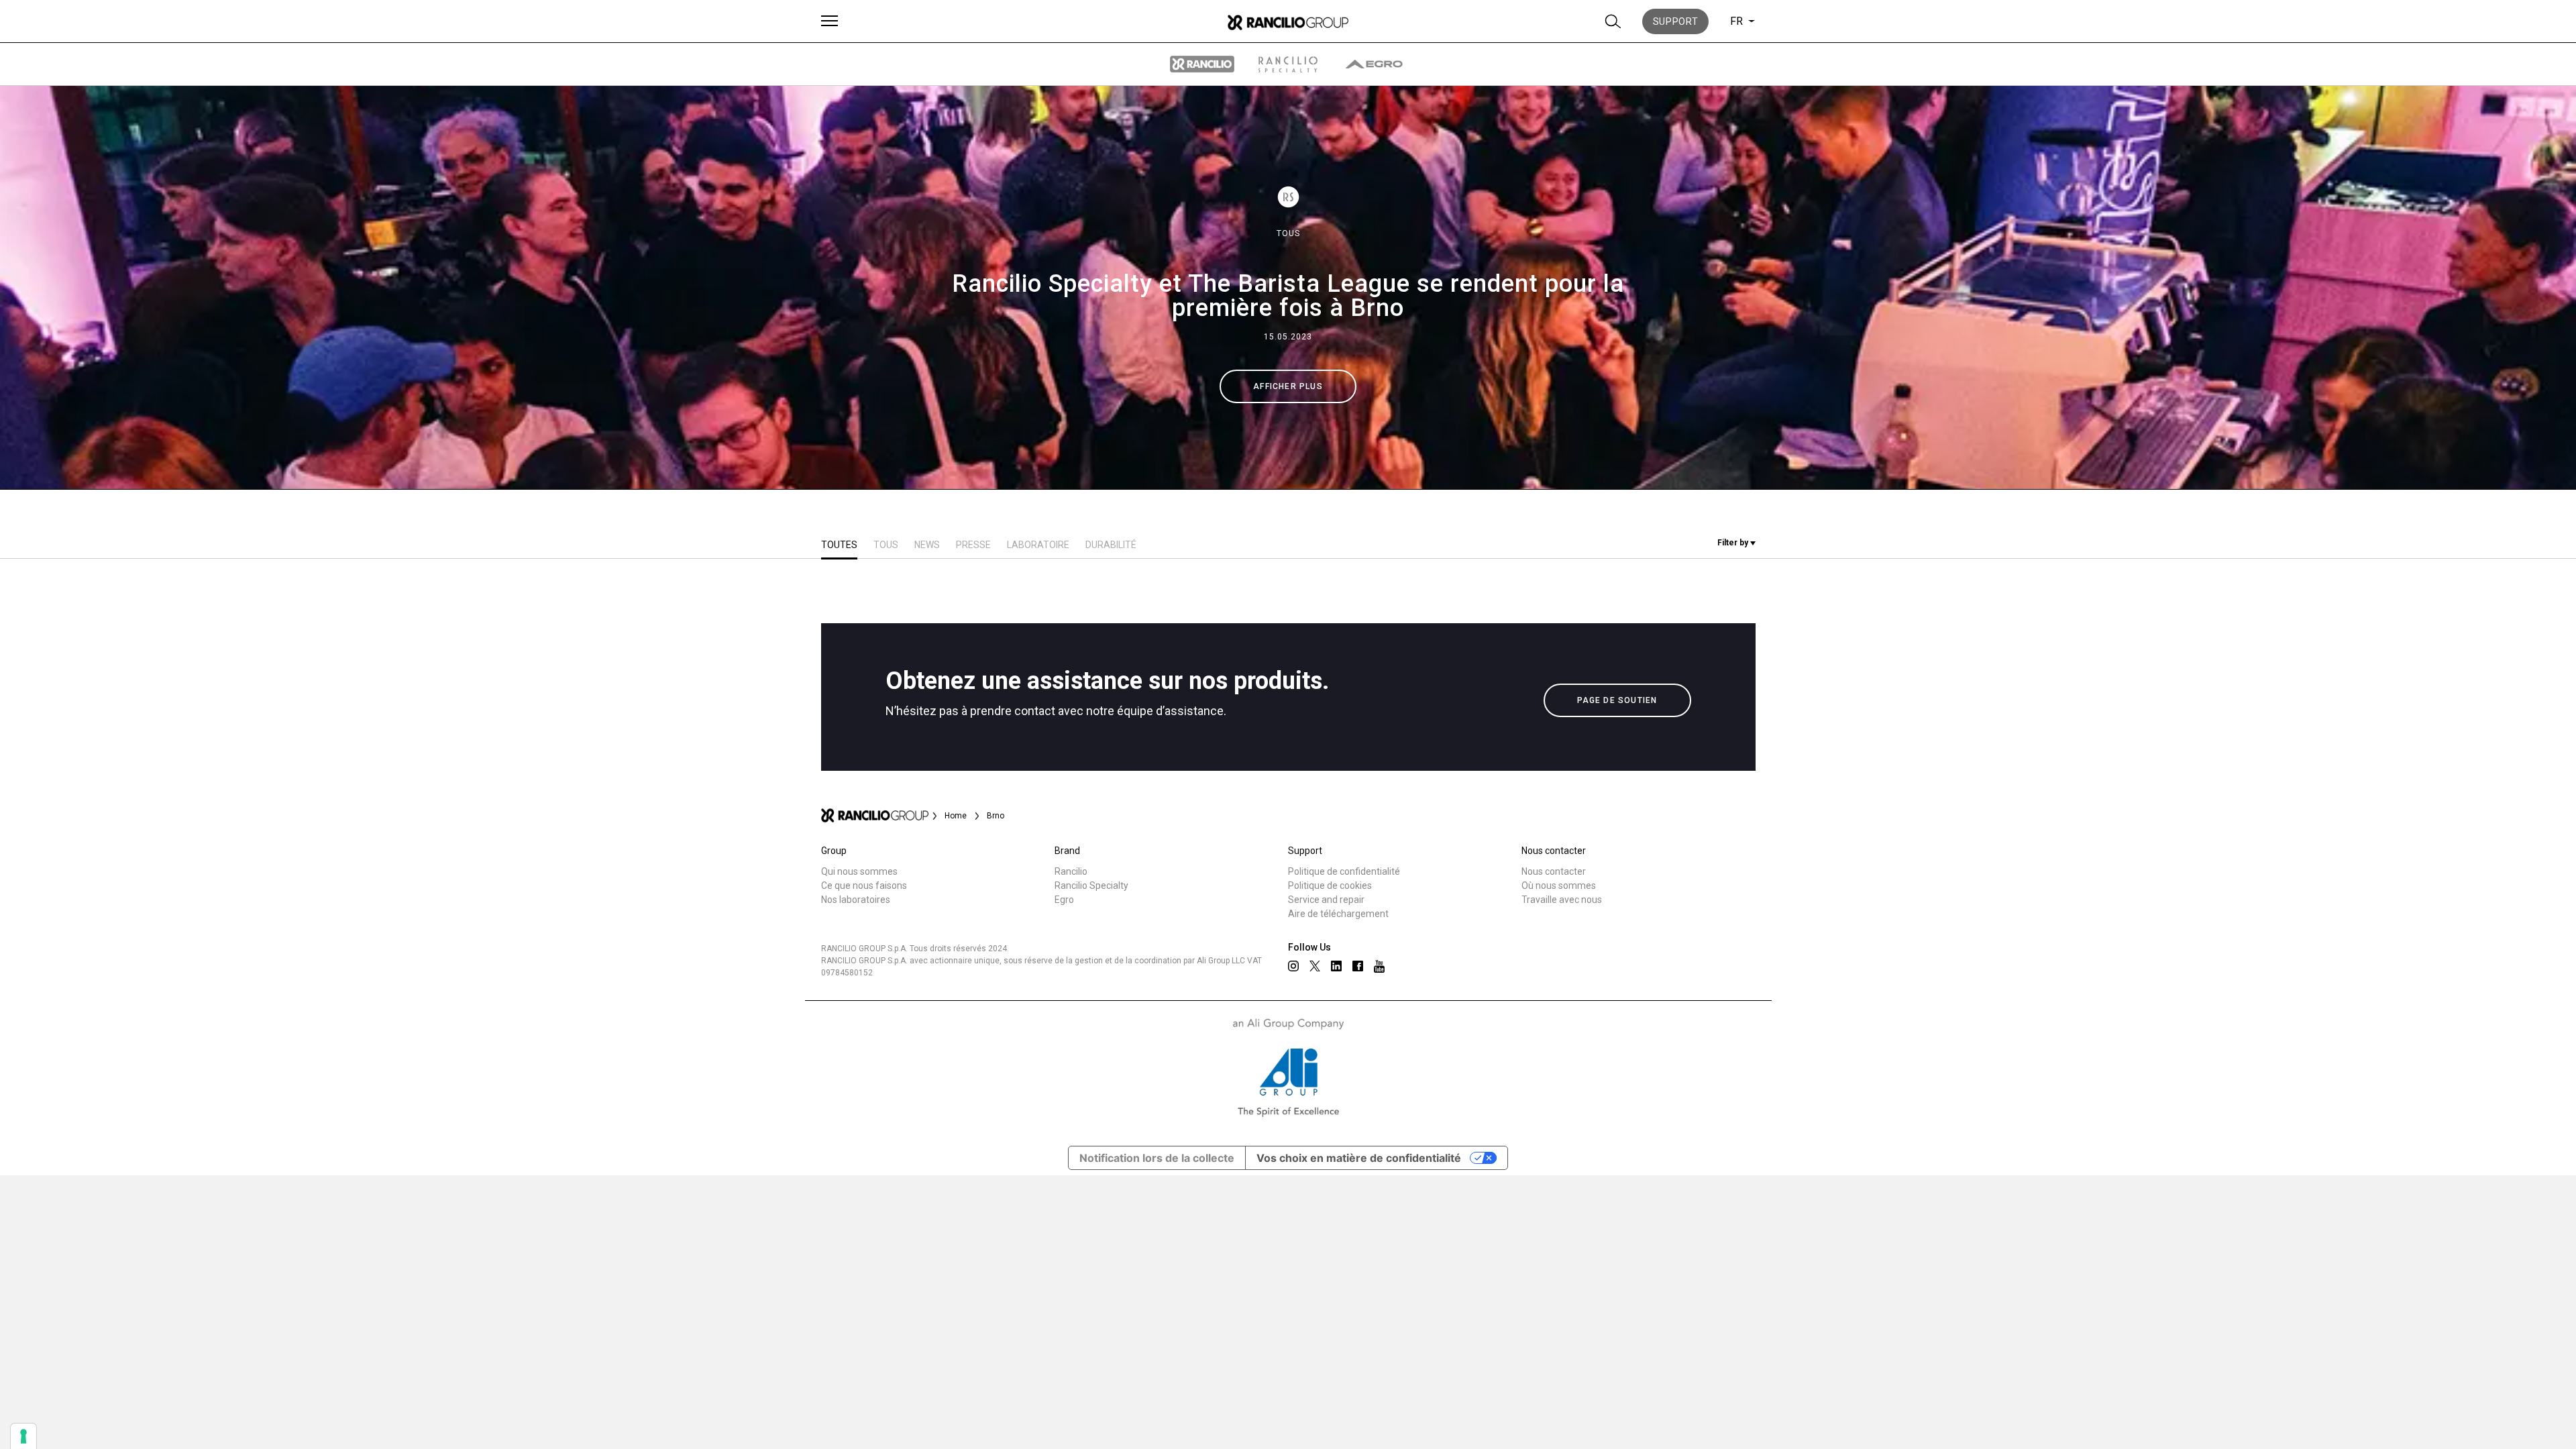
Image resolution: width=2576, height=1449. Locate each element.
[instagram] (1293, 966)
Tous (1288, 233)
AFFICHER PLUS (1288, 386)
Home (956, 816)
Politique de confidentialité (1344, 871)
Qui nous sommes (859, 871)
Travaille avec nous (1562, 900)
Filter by (1734, 543)
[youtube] (1379, 966)
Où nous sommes (1559, 885)
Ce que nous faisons (864, 885)
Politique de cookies (1330, 885)
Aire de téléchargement (1338, 914)
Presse (973, 545)
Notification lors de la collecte (1157, 1158)
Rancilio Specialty (1091, 885)
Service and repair (1326, 900)
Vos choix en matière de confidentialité (1359, 1158)
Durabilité (1111, 545)
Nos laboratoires (856, 900)
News (927, 545)
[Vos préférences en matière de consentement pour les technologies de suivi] (23, 1436)
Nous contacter (1554, 871)
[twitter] (1315, 966)
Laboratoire (1038, 545)
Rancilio (1071, 871)
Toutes (839, 545)
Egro (1064, 900)
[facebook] (1358, 966)
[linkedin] (1336, 966)
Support (1676, 21)
